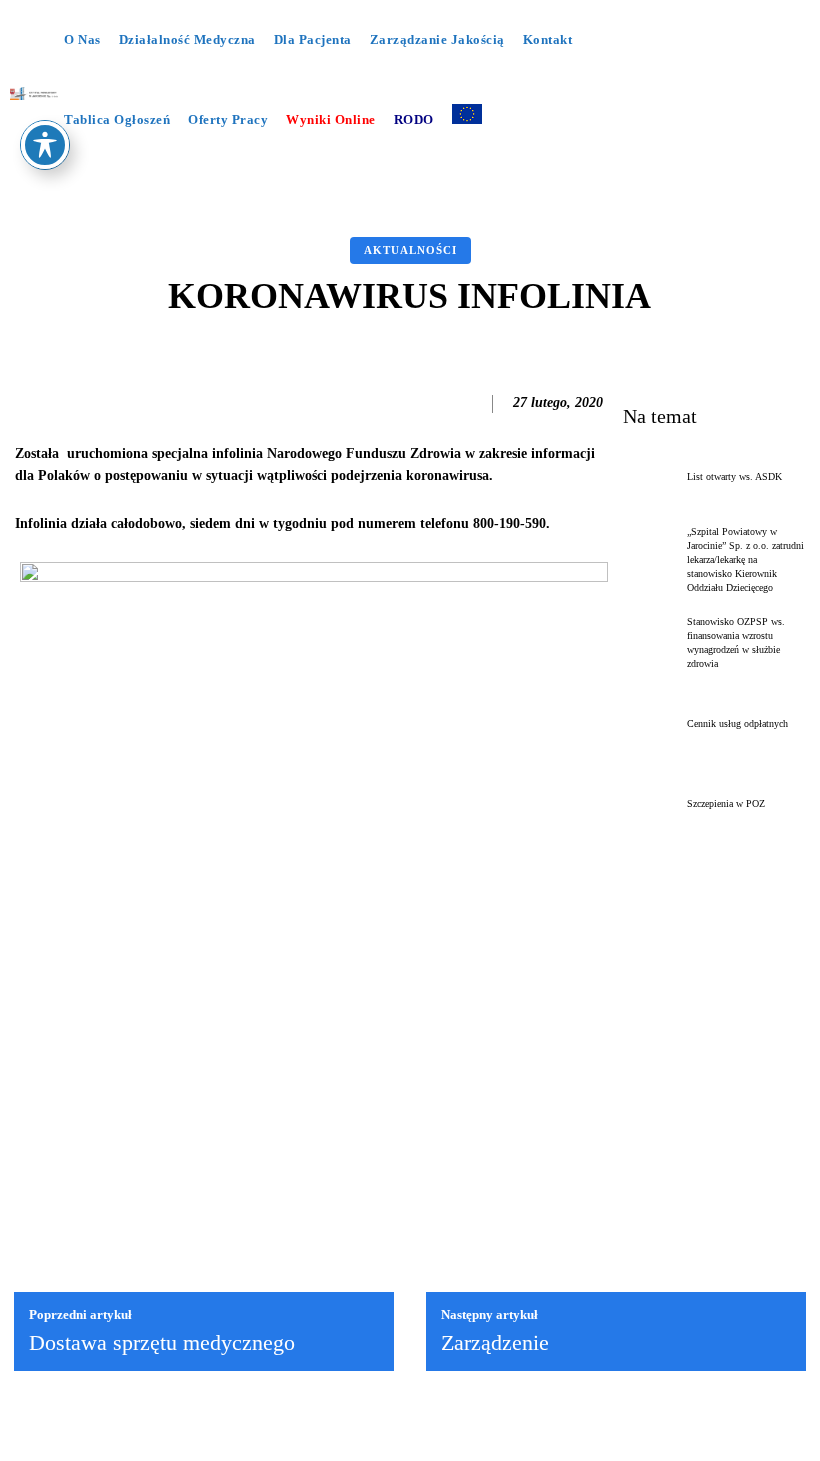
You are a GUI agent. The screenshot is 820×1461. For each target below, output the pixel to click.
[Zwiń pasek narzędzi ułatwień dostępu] (45, 145)
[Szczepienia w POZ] (650, 804)
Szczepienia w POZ (726, 803)
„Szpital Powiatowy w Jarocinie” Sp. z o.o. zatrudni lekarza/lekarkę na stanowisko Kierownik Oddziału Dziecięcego (745, 559)
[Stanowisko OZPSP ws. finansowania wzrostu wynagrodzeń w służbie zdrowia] (650, 643)
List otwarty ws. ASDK (734, 476)
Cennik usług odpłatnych (737, 723)
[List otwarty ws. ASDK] (650, 477)
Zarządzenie (495, 1342)
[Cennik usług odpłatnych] (650, 724)
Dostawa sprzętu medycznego (162, 1342)
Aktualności (410, 250)
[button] (375, 173)
